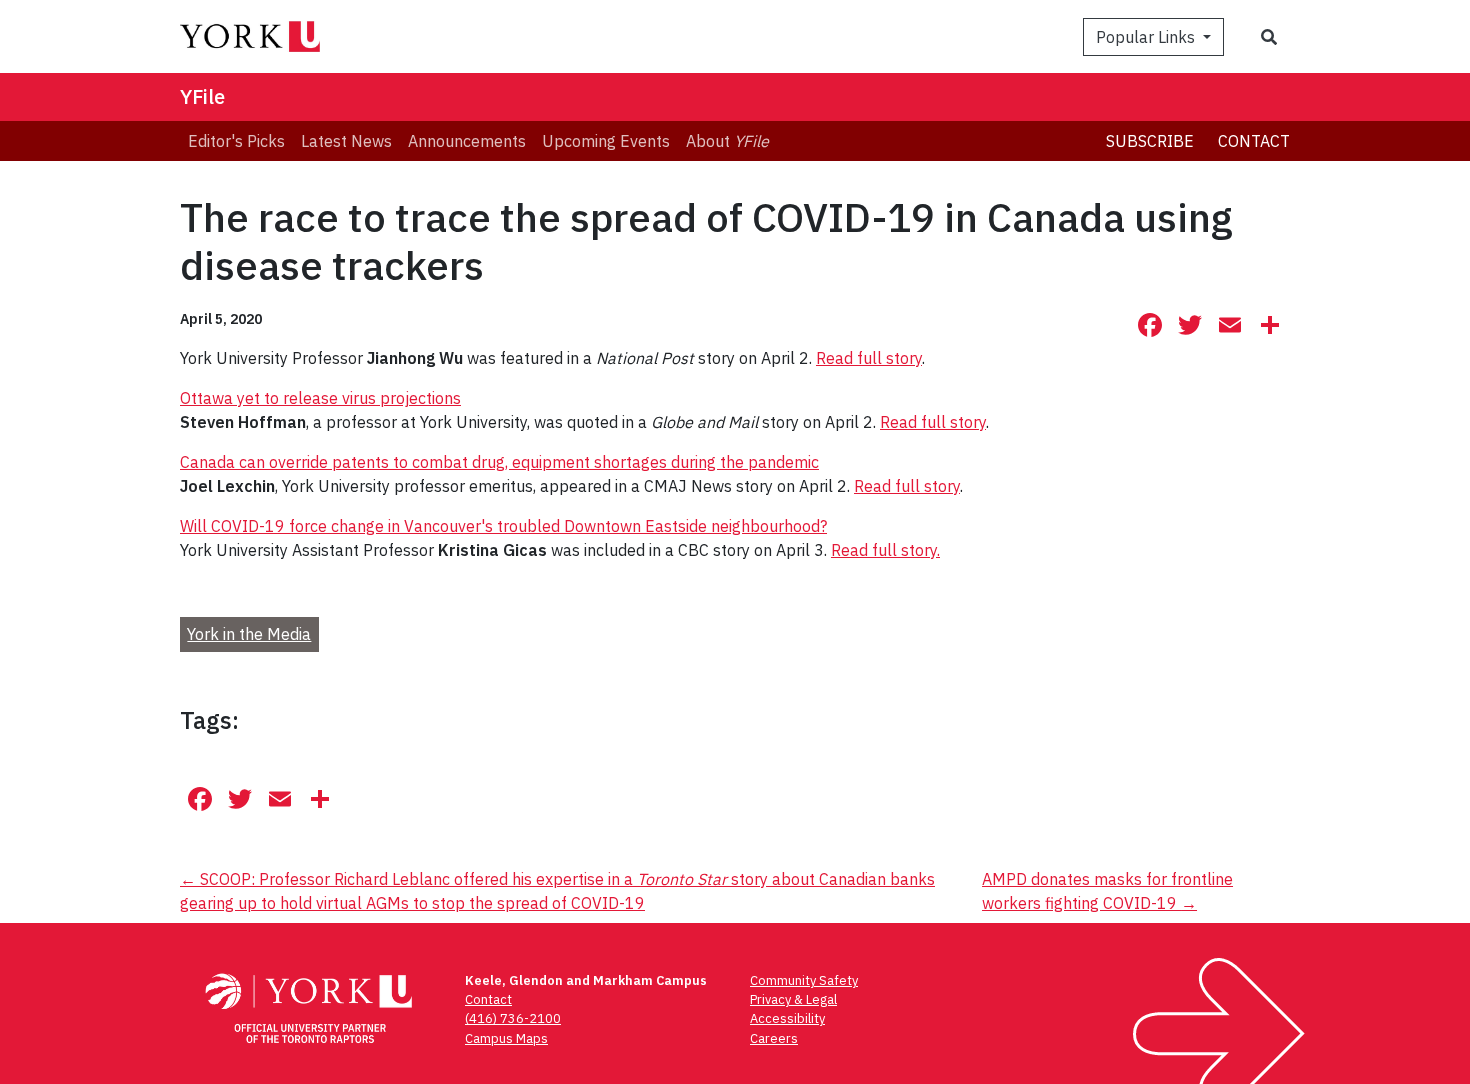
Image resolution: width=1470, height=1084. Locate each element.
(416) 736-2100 (513, 1018)
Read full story (869, 358)
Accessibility (787, 1018)
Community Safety (804, 980)
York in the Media (249, 634)
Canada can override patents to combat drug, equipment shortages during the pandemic (499, 462)
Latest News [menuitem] (346, 141)
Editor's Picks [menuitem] (236, 141)
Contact (1254, 141)
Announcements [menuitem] (467, 141)
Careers (774, 1038)
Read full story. (885, 550)
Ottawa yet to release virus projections (320, 398)
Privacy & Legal (793, 999)
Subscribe (1150, 141)
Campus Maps (506, 1038)
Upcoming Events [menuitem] (606, 141)
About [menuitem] (727, 141)
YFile (202, 96)
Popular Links (1147, 37)
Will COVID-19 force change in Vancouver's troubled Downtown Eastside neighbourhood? (503, 526)
